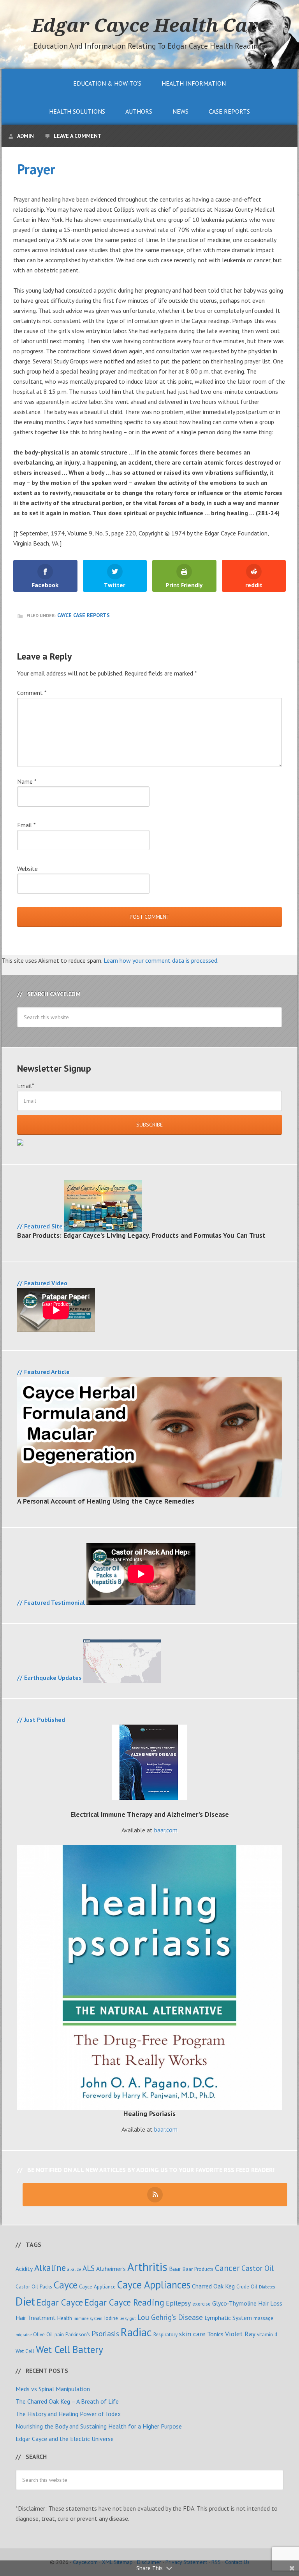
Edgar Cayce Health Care (149, 25)
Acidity (24, 2269)
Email (26, 825)
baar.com (166, 1830)
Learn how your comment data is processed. (161, 960)
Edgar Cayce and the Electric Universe (65, 2439)
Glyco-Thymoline (234, 2303)
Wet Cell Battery (69, 2349)
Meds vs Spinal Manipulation (53, 2389)
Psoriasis (105, 2333)
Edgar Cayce (60, 2302)
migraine (24, 2335)
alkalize (74, 2269)
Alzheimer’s (111, 2269)
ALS (89, 2268)
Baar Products (198, 2269)
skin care (192, 2334)
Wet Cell (25, 2351)
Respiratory (165, 2334)
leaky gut (128, 2318)
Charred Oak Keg (213, 2286)
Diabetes (267, 2287)
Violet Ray (240, 2334)
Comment (32, 693)
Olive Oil (43, 2334)
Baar (175, 2269)
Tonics (215, 2334)
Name (27, 781)
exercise (201, 2304)
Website (27, 869)
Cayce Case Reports (84, 615)
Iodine (111, 2318)
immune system (88, 2318)
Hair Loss (270, 2303)
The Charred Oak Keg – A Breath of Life (67, 2401)
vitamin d (267, 2334)
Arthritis (147, 2267)
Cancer (227, 2268)
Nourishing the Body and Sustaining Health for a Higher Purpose (99, 2426)
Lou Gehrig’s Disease (170, 2317)
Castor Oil (258, 2268)
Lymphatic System (228, 2318)
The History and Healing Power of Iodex (68, 2414)
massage (263, 2318)
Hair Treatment (36, 2318)
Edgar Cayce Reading (124, 2302)
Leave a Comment (78, 136)
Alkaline (50, 2268)
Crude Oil (247, 2286)
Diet (25, 2301)
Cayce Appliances (154, 2285)
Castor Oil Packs (34, 2286)
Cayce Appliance (97, 2286)
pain (59, 2334)
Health (65, 2318)
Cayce (66, 2285)
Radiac (136, 2332)
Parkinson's (78, 2334)
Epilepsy (178, 2303)
